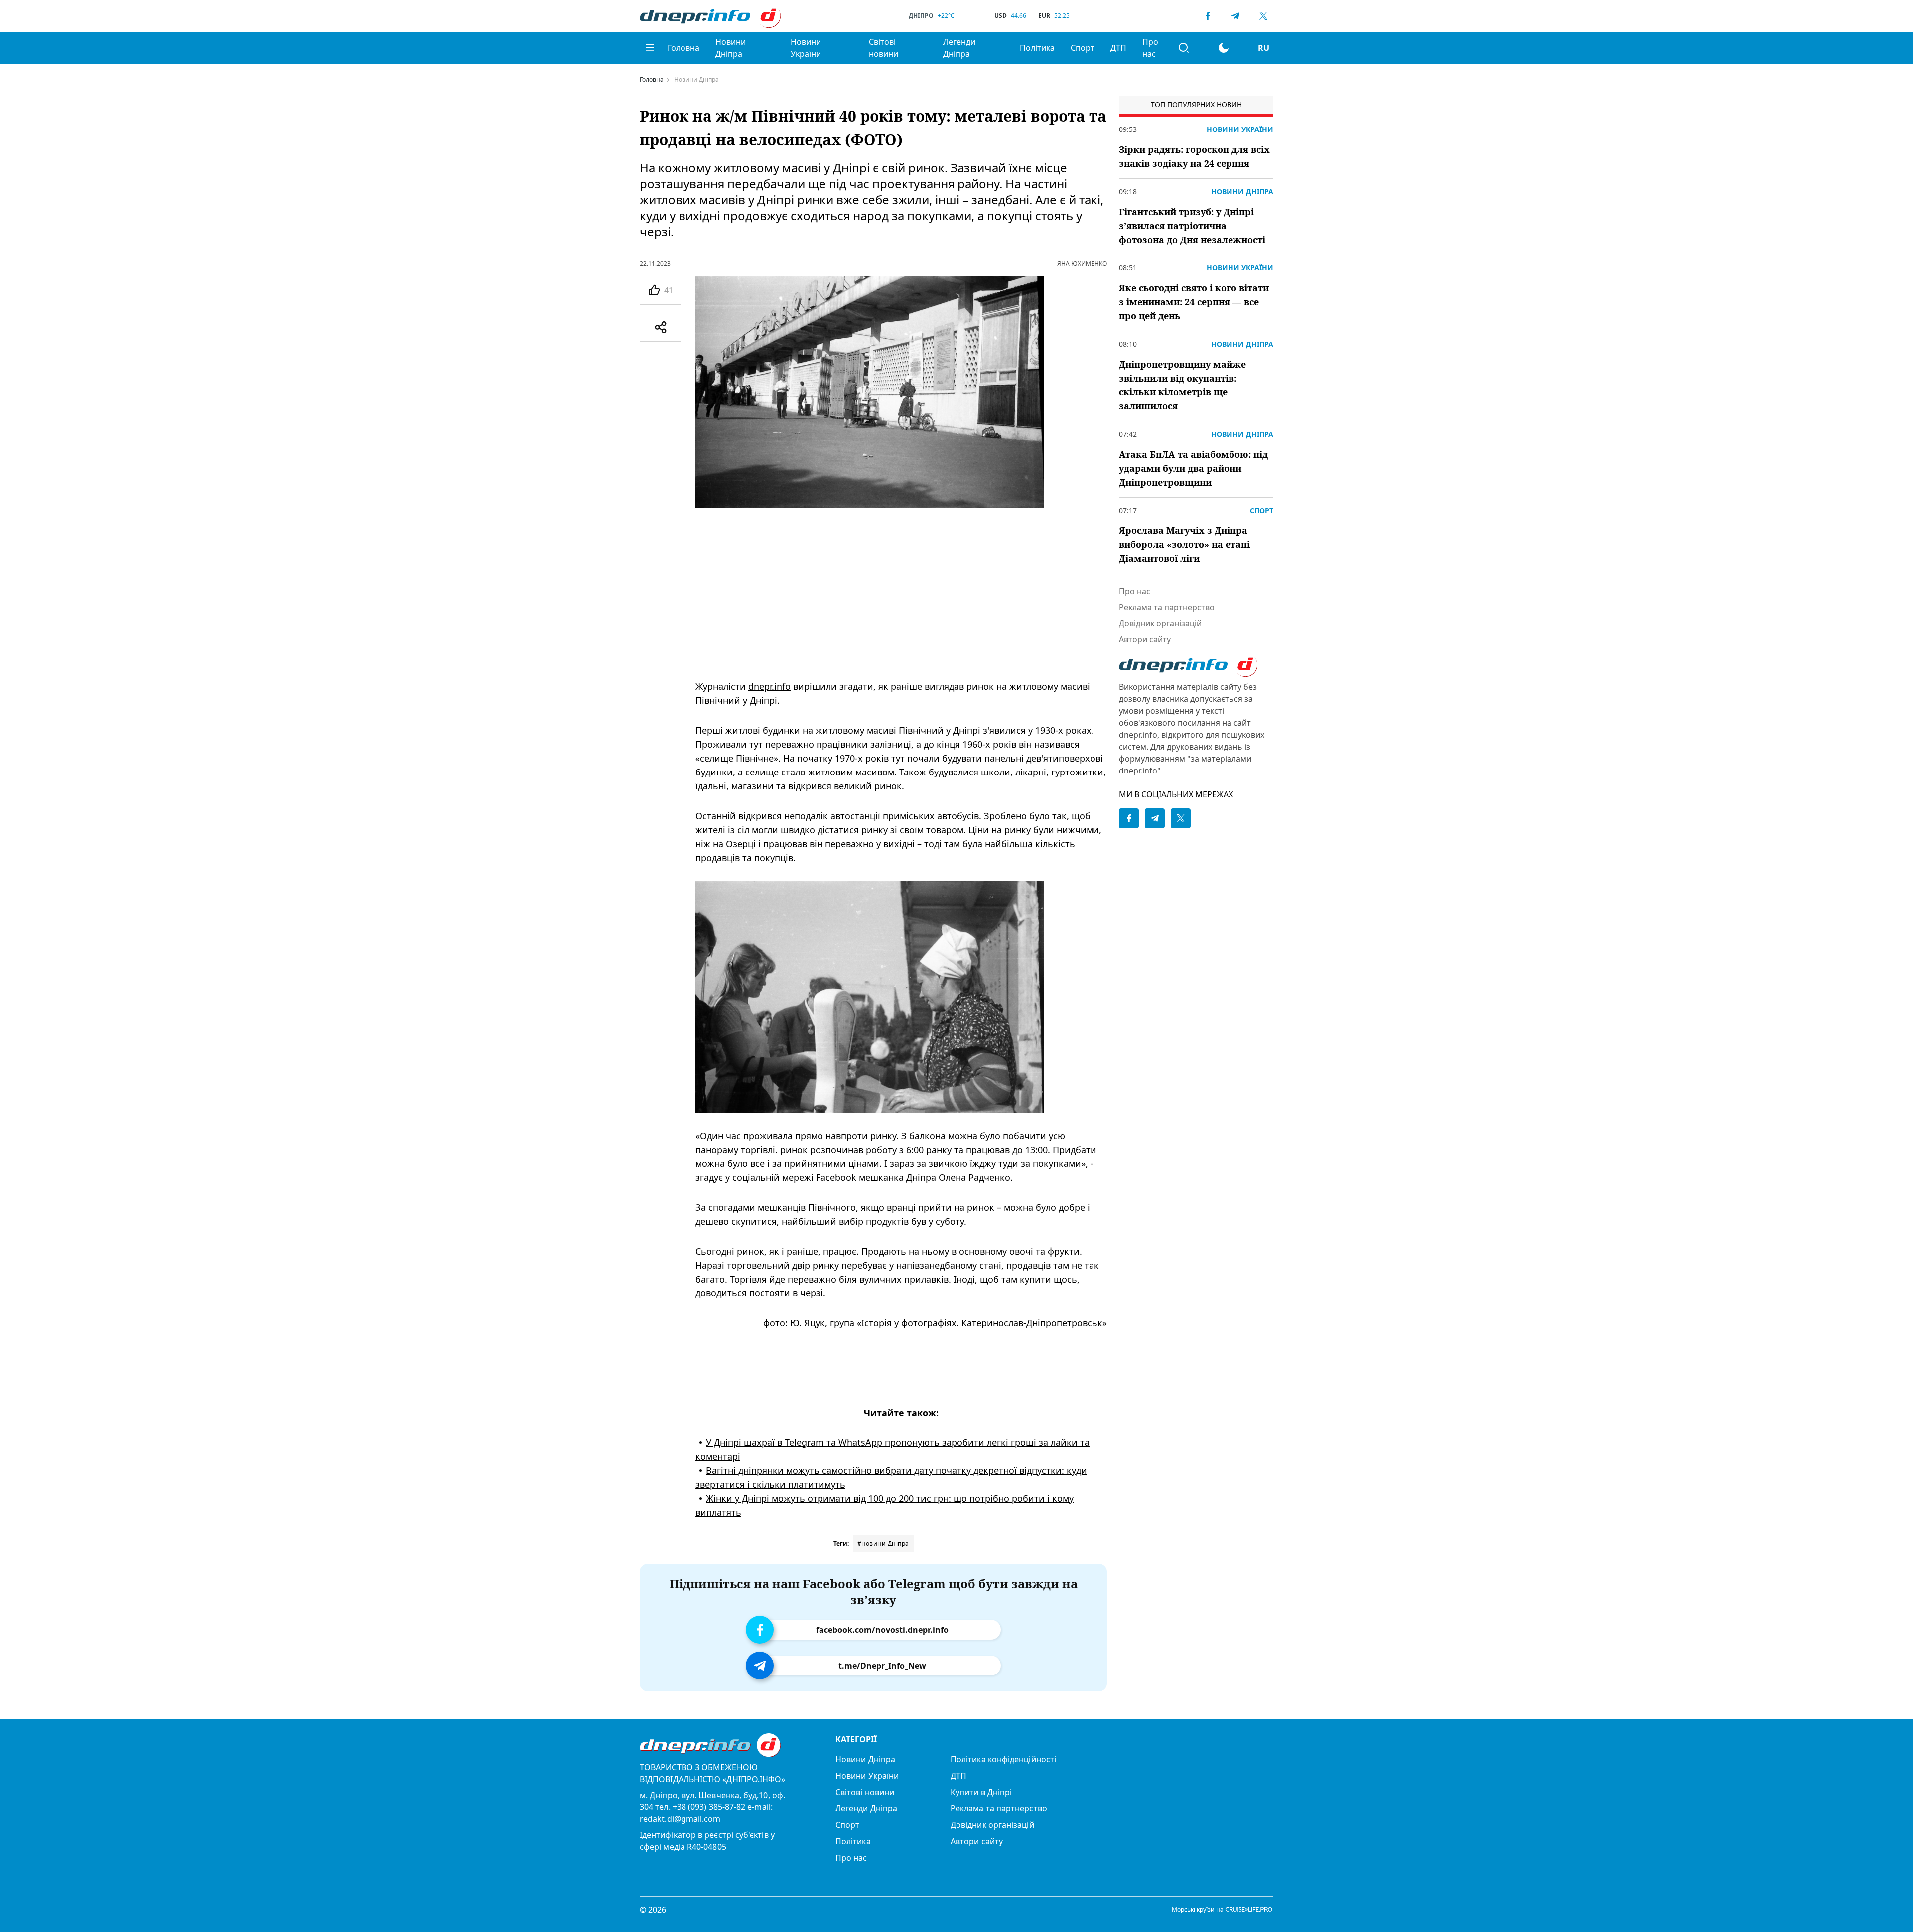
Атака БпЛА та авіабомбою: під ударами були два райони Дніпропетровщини (1193, 468)
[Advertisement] (901, 594)
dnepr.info (769, 686)
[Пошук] (1184, 48)
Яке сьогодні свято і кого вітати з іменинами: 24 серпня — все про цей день (1194, 302)
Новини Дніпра (731, 48)
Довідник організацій (1160, 623)
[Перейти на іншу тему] (1224, 48)
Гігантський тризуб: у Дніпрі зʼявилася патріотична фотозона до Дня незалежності (1192, 226)
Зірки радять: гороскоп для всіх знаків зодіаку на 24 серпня (1194, 156)
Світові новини (884, 48)
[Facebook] (1208, 16)
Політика (1037, 48)
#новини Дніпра (883, 1543)
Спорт (1083, 48)
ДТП (1118, 48)
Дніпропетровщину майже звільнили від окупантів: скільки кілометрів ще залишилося (1182, 385)
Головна (683, 48)
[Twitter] (1263, 16)
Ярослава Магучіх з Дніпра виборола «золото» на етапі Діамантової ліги (1184, 544)
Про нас (1150, 48)
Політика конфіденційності (1003, 1759)
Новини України (806, 48)
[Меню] (650, 48)
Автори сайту (1145, 639)
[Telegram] (1235, 16)
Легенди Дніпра (959, 48)
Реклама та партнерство (1167, 607)
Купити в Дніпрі (981, 1792)
